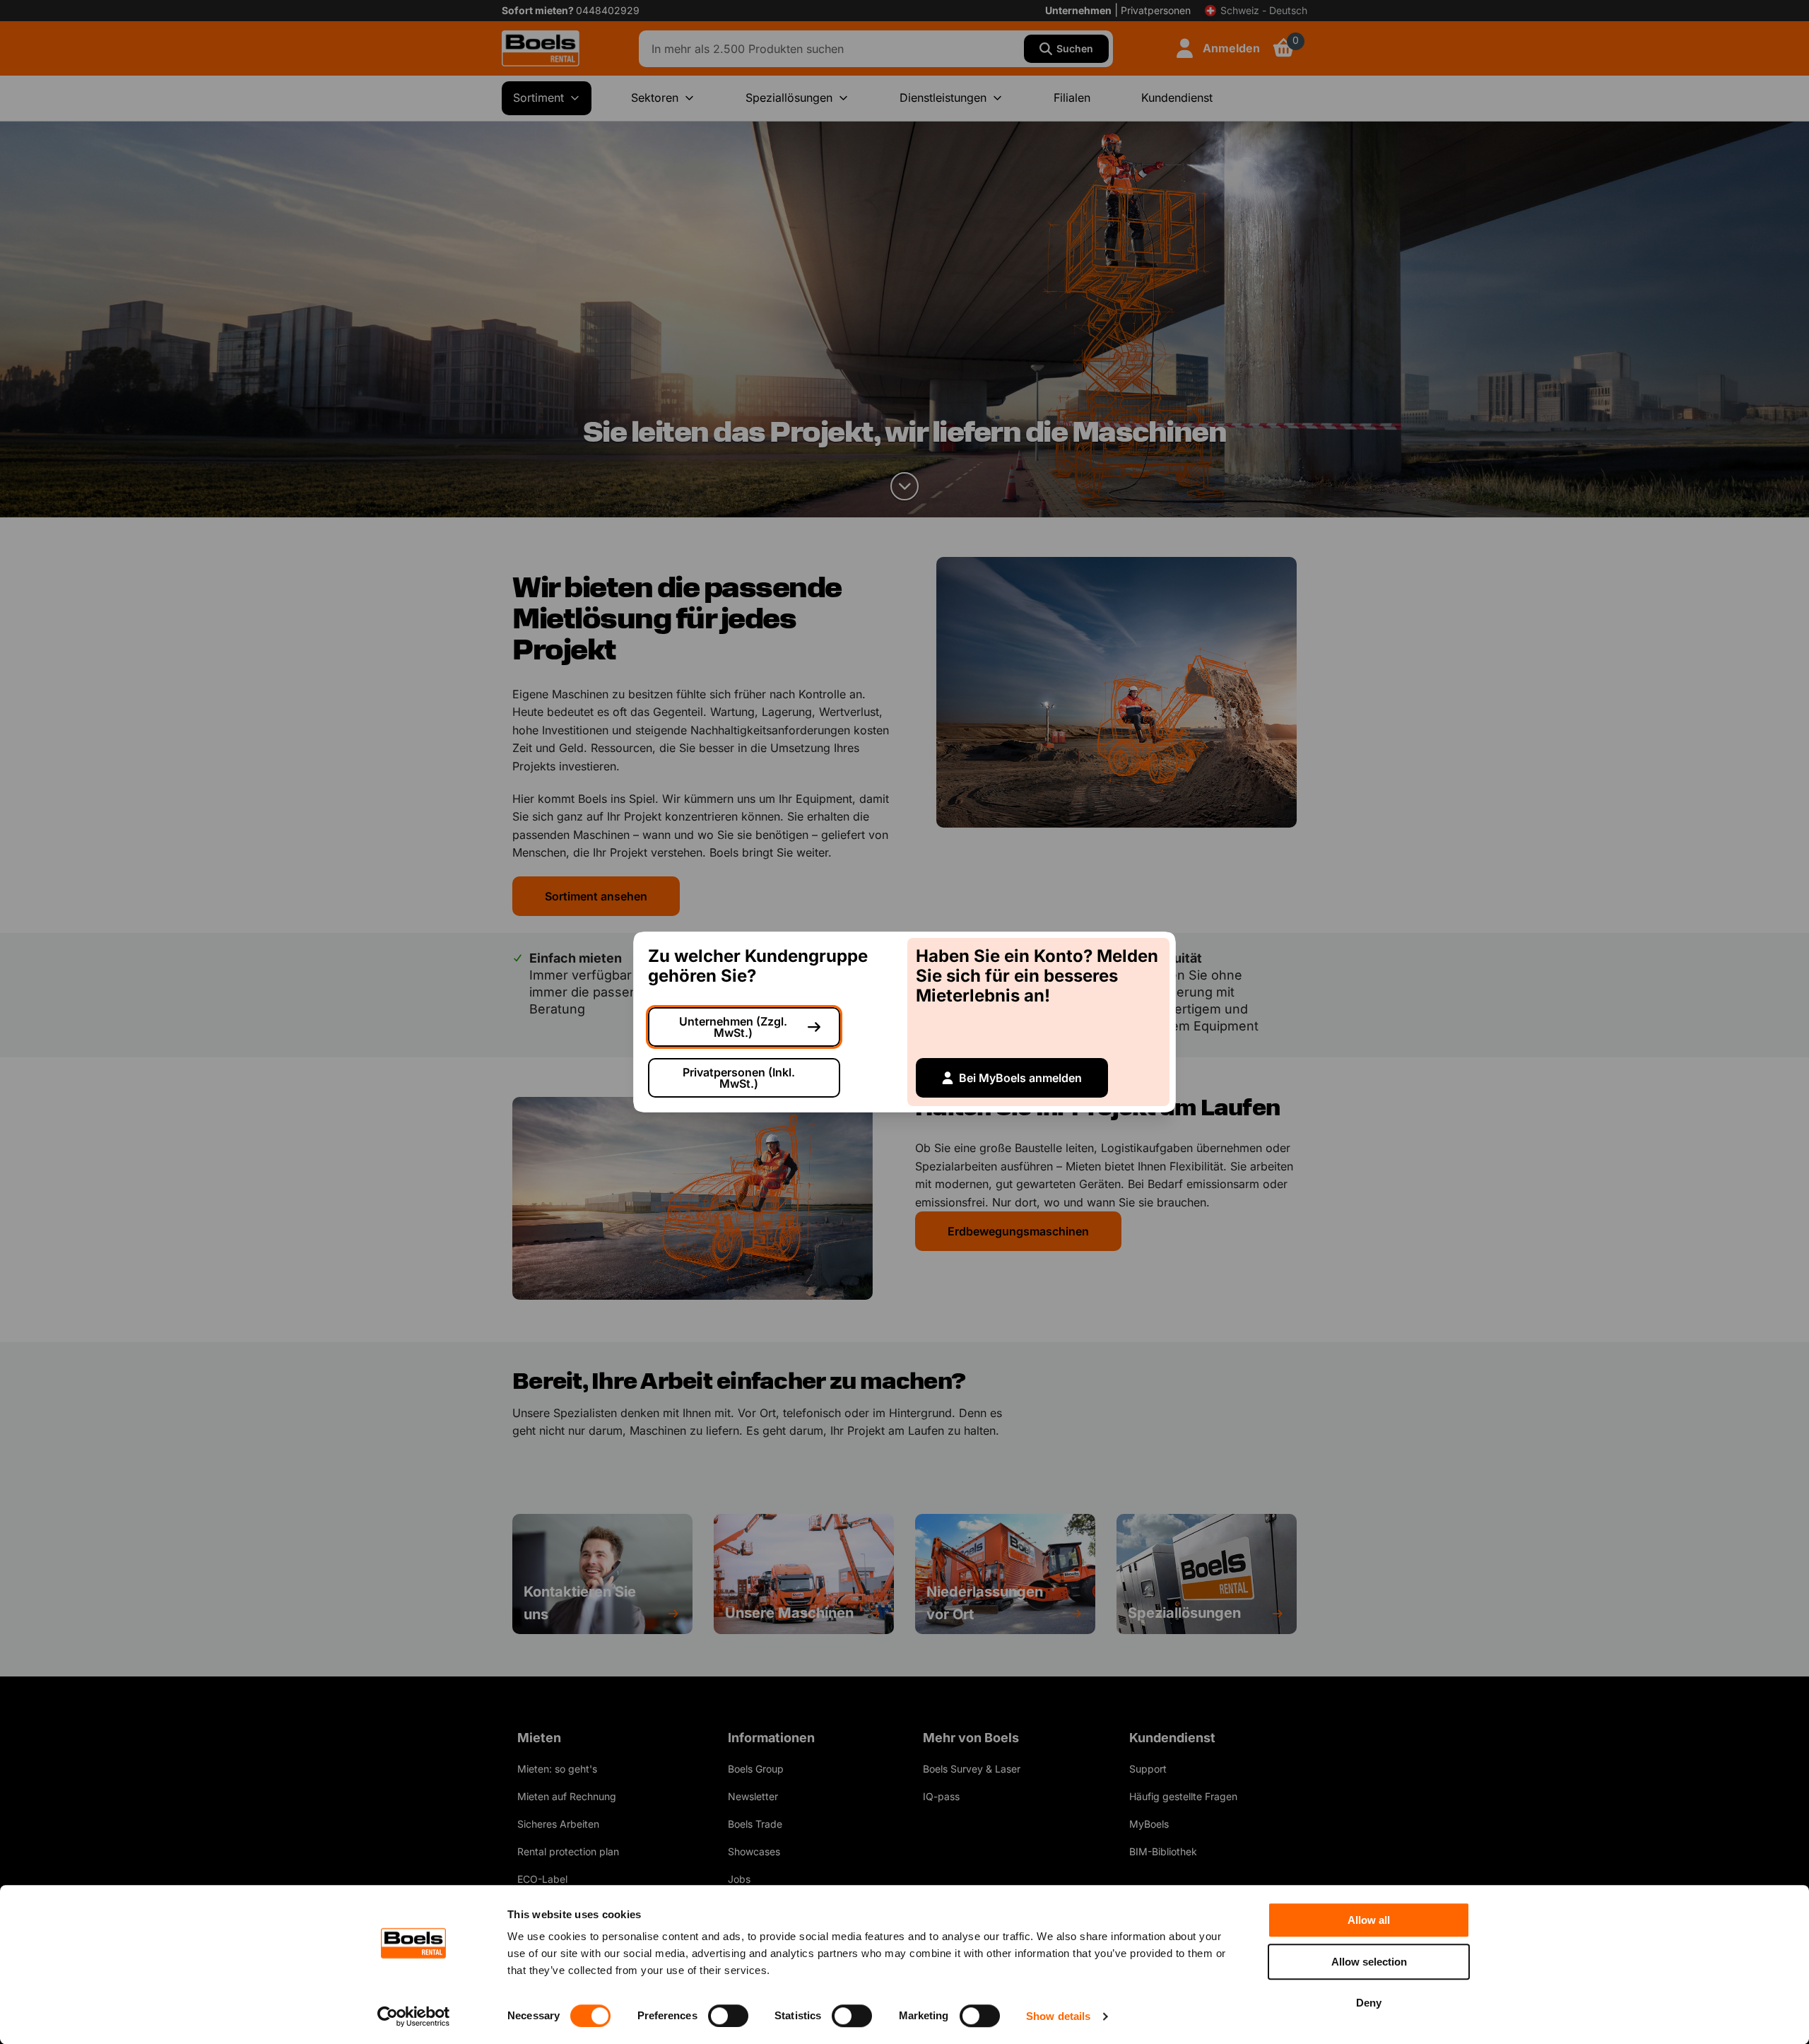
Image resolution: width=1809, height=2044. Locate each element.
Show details (1058, 2016)
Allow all (1369, 1920)
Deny (1369, 2003)
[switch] (728, 2016)
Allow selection (1369, 1962)
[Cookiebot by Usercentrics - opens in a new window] (414, 2016)
